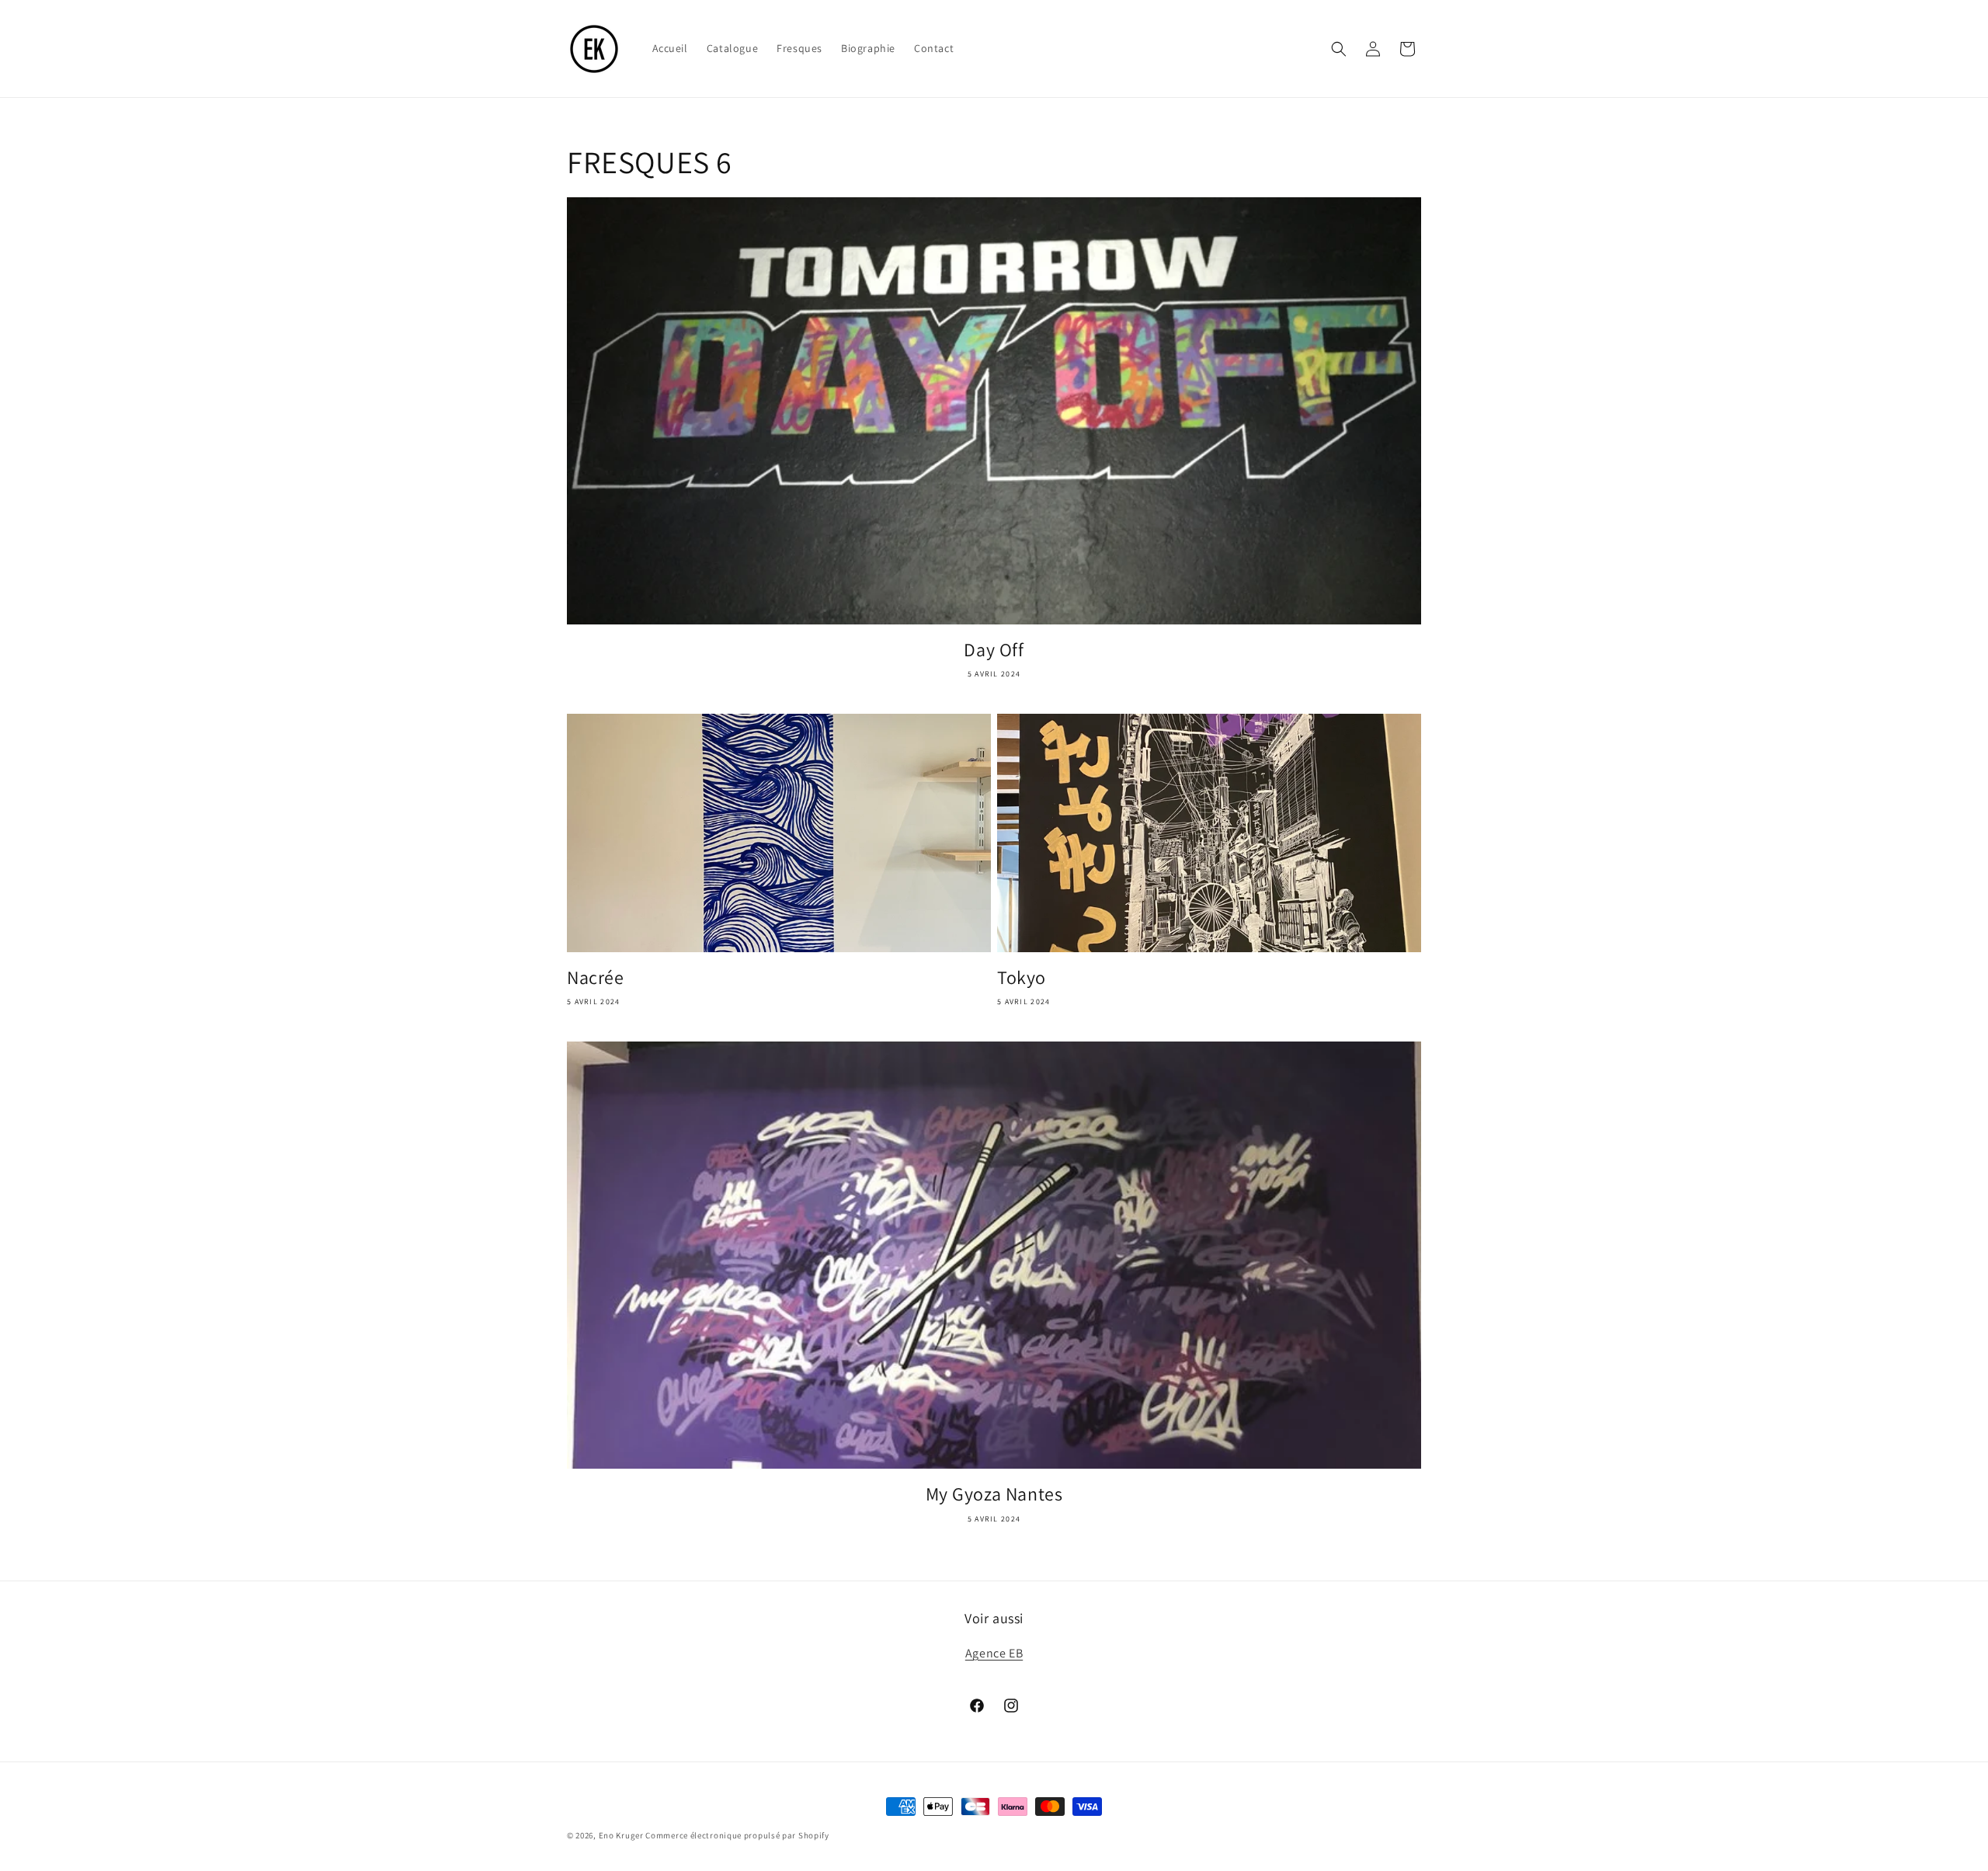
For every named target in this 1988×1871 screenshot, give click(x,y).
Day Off (994, 650)
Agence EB (994, 1653)
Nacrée (596, 977)
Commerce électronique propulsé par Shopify (737, 1835)
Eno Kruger (621, 1835)
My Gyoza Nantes (994, 1494)
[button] (1339, 49)
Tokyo (1022, 977)
